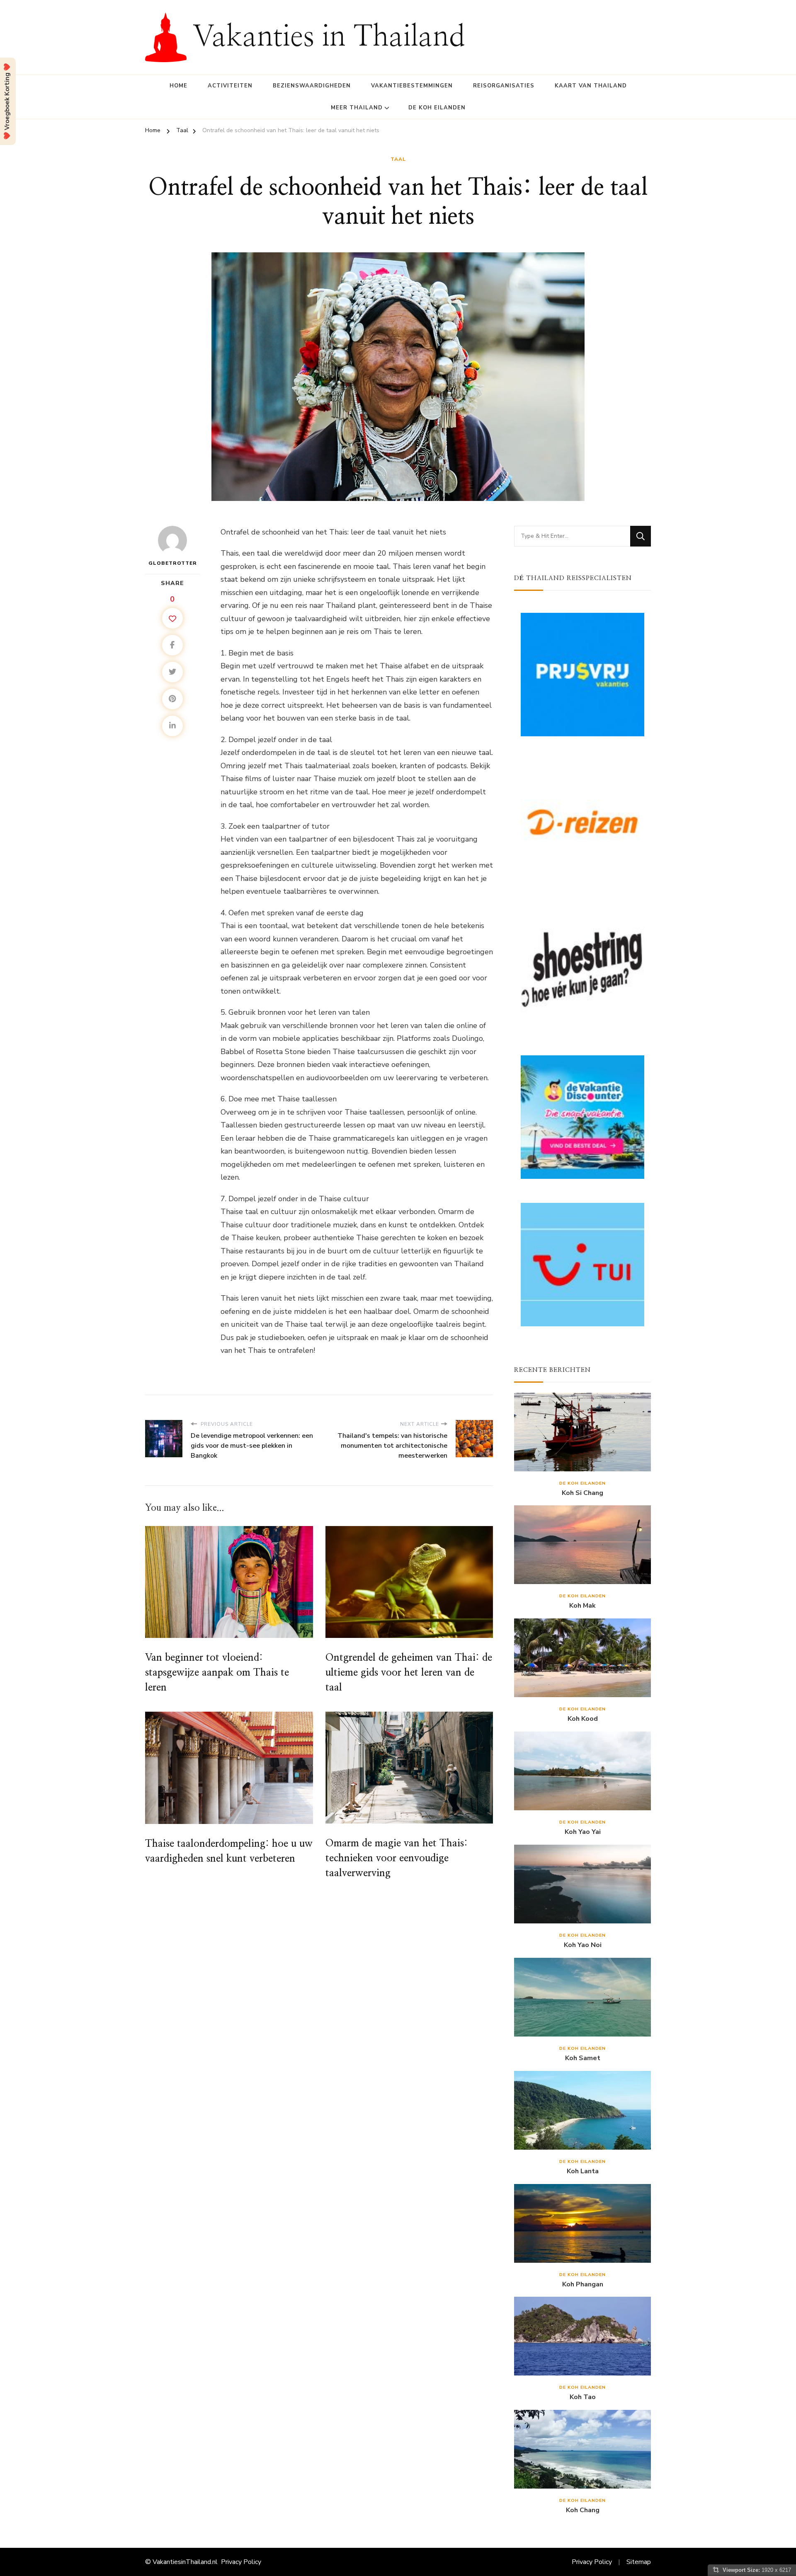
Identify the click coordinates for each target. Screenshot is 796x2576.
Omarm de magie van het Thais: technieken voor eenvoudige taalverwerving (397, 1858)
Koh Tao (583, 2397)
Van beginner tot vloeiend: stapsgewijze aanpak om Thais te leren (217, 1673)
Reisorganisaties (504, 86)
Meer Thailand (357, 108)
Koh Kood (583, 1719)
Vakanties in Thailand (329, 37)
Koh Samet (583, 2058)
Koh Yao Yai (583, 1832)
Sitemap (639, 2562)
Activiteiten (230, 86)
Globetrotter (173, 563)
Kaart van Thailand (591, 86)
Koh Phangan (583, 2285)
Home (178, 86)
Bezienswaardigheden (312, 86)
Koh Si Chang (582, 1493)
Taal (398, 159)
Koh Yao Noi (583, 1945)
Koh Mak (582, 1606)
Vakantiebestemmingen (412, 86)
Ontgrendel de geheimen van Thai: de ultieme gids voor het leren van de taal (409, 1673)
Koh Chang (583, 2510)
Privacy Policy (241, 2562)
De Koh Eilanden (437, 108)
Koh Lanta (583, 2171)
